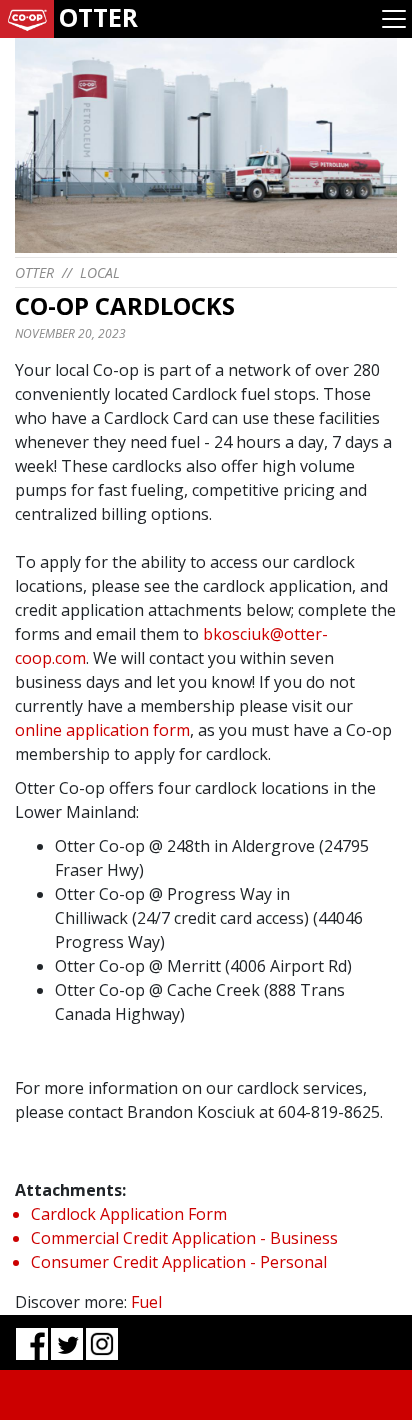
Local (100, 272)
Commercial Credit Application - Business (184, 1238)
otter (34, 272)
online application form (102, 730)
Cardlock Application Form (129, 1214)
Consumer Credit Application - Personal (179, 1262)
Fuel (146, 1302)
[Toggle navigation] (394, 19)
